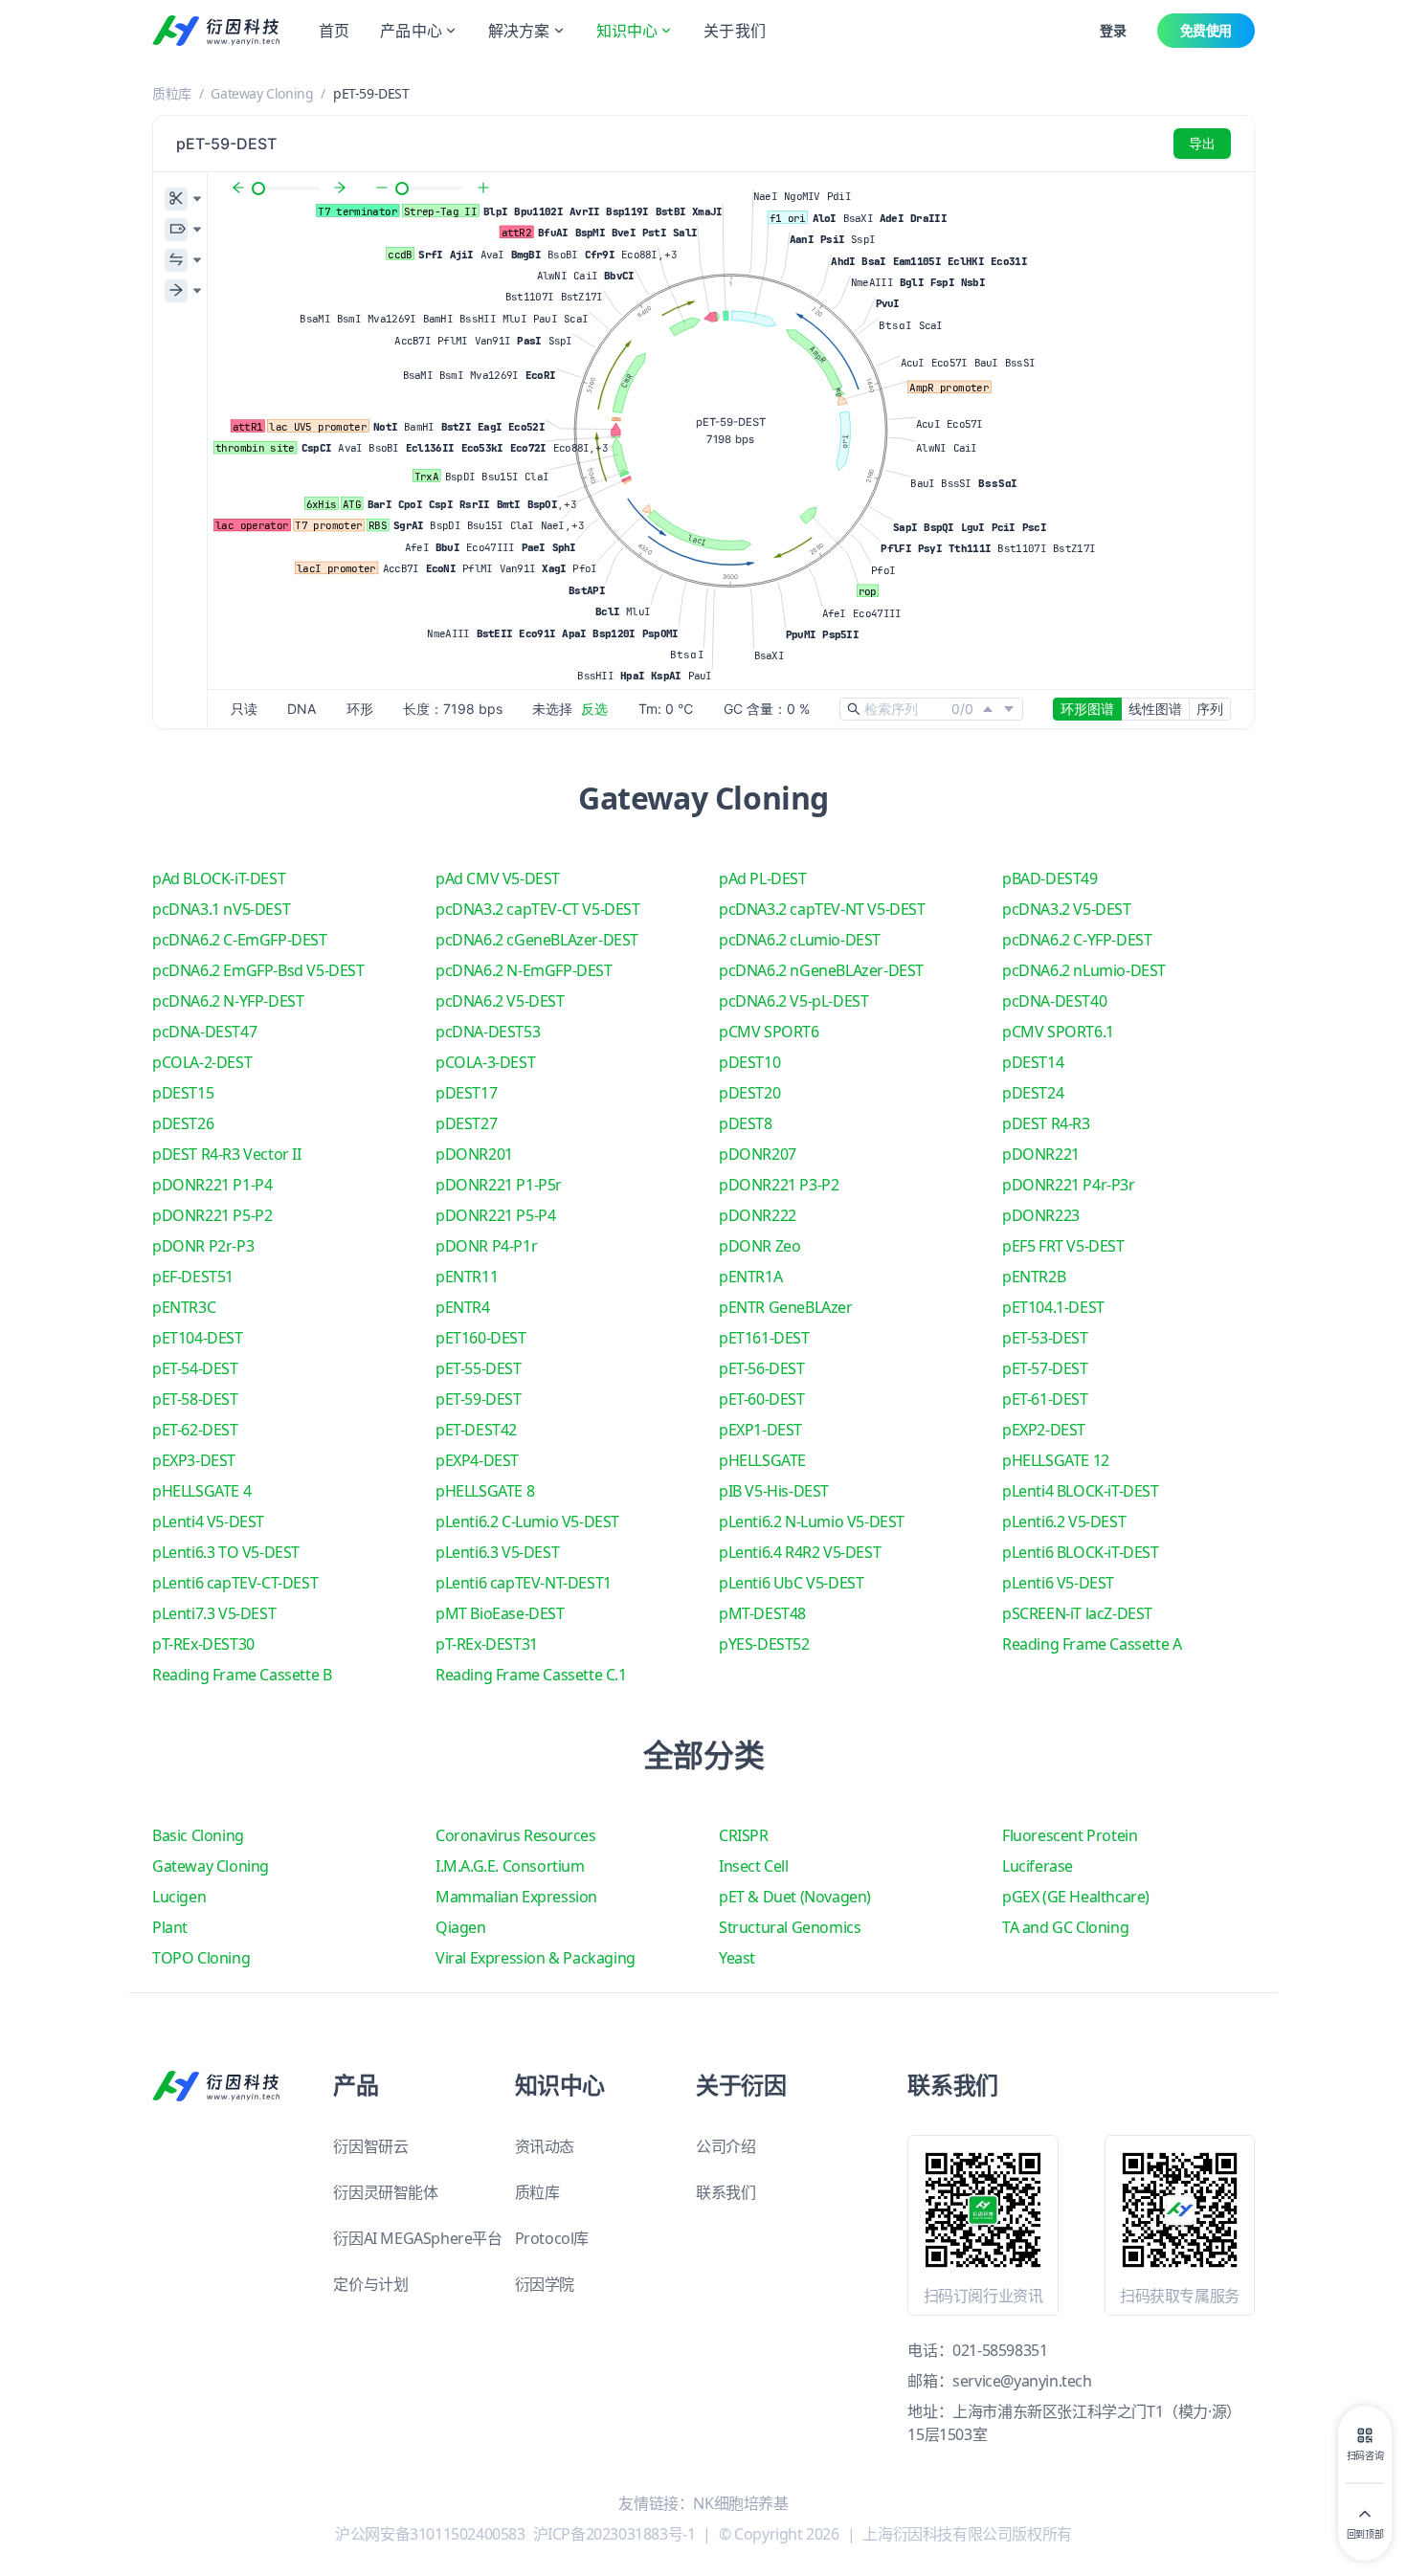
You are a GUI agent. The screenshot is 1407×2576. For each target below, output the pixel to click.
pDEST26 (183, 1123)
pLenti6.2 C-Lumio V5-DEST (527, 1521)
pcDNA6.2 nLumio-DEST (1084, 970)
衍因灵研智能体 (385, 2192)
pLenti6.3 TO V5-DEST (226, 1552)
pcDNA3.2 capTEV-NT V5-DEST (822, 909)
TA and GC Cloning (1065, 1927)
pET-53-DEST (1045, 1338)
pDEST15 (183, 1093)
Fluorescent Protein (1070, 1835)
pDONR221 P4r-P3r (1069, 1185)
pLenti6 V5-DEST (1058, 1583)
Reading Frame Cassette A (1092, 1644)
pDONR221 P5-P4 (495, 1215)
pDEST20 (749, 1093)
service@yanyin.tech (1022, 2381)
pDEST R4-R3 (1046, 1123)
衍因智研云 (370, 2146)
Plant (170, 1927)
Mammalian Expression (516, 1897)
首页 (334, 31)
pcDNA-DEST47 (204, 1032)
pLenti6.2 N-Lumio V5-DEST (812, 1521)
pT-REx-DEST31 (487, 1644)
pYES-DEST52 (764, 1644)
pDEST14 (1033, 1062)
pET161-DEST (764, 1338)
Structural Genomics (790, 1927)
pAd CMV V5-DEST (498, 878)
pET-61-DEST (1045, 1399)
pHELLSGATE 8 (485, 1491)
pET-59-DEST (479, 1399)
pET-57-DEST (1045, 1368)
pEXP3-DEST (194, 1460)
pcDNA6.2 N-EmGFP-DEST (524, 970)
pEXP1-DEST (760, 1430)
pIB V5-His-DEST (774, 1491)
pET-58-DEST (195, 1399)
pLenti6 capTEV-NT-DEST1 (524, 1583)
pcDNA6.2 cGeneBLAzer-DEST (537, 940)
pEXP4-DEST (477, 1460)
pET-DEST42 (476, 1430)
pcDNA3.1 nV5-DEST (221, 909)
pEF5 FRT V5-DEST (1063, 1246)
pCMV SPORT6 (769, 1032)
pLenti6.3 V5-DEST (497, 1552)
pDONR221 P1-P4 (212, 1185)
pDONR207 (758, 1154)
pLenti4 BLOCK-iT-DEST (1081, 1491)
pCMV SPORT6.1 (1058, 1032)
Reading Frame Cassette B (242, 1675)
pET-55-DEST (479, 1368)
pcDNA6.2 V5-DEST (500, 1001)
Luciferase (1038, 1866)
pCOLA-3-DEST (485, 1062)
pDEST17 (466, 1093)
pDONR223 (1041, 1215)
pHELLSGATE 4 (201, 1491)
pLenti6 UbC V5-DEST (791, 1583)
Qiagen (461, 1927)
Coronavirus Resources (516, 1835)
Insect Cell (754, 1866)
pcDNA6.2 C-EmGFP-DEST (240, 940)
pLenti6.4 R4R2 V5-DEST (800, 1552)
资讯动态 (545, 2146)
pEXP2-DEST (1044, 1430)
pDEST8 (746, 1123)
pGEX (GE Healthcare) (1076, 1897)
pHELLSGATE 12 (1056, 1460)
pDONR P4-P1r (486, 1246)
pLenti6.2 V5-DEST (1064, 1521)
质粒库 (172, 93)
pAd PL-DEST (763, 878)
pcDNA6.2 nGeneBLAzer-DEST (821, 970)
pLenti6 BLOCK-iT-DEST (1081, 1552)
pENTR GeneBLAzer (786, 1307)
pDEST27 (466, 1123)
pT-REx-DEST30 (203, 1644)
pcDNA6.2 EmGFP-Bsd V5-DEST (258, 970)
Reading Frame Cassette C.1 (531, 1675)
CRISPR (744, 1835)
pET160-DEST (481, 1338)
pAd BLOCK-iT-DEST (219, 878)
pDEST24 (1033, 1093)
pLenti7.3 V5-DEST (214, 1613)
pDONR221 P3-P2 (779, 1185)
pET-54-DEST (195, 1368)
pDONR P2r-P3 (203, 1246)
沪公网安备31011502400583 (430, 2534)
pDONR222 (758, 1215)
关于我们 (735, 31)
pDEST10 (749, 1062)
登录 (1113, 30)
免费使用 (1206, 30)
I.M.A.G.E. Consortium (510, 1866)
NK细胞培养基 (740, 2503)
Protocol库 (552, 2238)
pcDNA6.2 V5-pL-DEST (793, 1001)
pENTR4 (463, 1307)
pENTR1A (750, 1277)
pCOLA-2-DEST (202, 1062)
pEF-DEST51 (193, 1277)
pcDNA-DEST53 (488, 1032)
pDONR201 (474, 1154)
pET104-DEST (198, 1338)
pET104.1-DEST (1053, 1307)
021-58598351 (1000, 2350)
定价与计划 (370, 2284)
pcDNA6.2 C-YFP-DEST (1077, 940)
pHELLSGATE (762, 1460)
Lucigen (179, 1897)
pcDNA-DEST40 (1054, 1001)
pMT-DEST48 (762, 1613)
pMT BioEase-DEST (500, 1613)
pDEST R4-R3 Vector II (227, 1154)
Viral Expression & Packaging (536, 1958)
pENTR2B (1034, 1277)
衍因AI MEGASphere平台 (417, 2238)
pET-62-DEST (195, 1430)
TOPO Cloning (201, 1958)
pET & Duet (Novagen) (795, 1897)
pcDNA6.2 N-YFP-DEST (228, 1001)
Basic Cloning (198, 1835)
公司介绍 (726, 2146)
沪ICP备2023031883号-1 (614, 2534)
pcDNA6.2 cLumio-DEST (800, 940)
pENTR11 (467, 1277)
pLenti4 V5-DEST (208, 1521)
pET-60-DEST (762, 1399)
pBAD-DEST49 (1050, 878)
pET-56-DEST (762, 1368)
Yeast (737, 1958)
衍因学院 (545, 2284)
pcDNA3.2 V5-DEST (1067, 909)
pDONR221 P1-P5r (499, 1185)
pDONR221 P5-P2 (212, 1215)
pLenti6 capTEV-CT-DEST (235, 1583)
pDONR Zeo (759, 1246)
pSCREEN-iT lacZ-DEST (1077, 1613)
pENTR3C (184, 1307)
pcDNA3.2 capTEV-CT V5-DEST (538, 909)
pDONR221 (1041, 1154)
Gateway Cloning (262, 93)
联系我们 (726, 2192)
